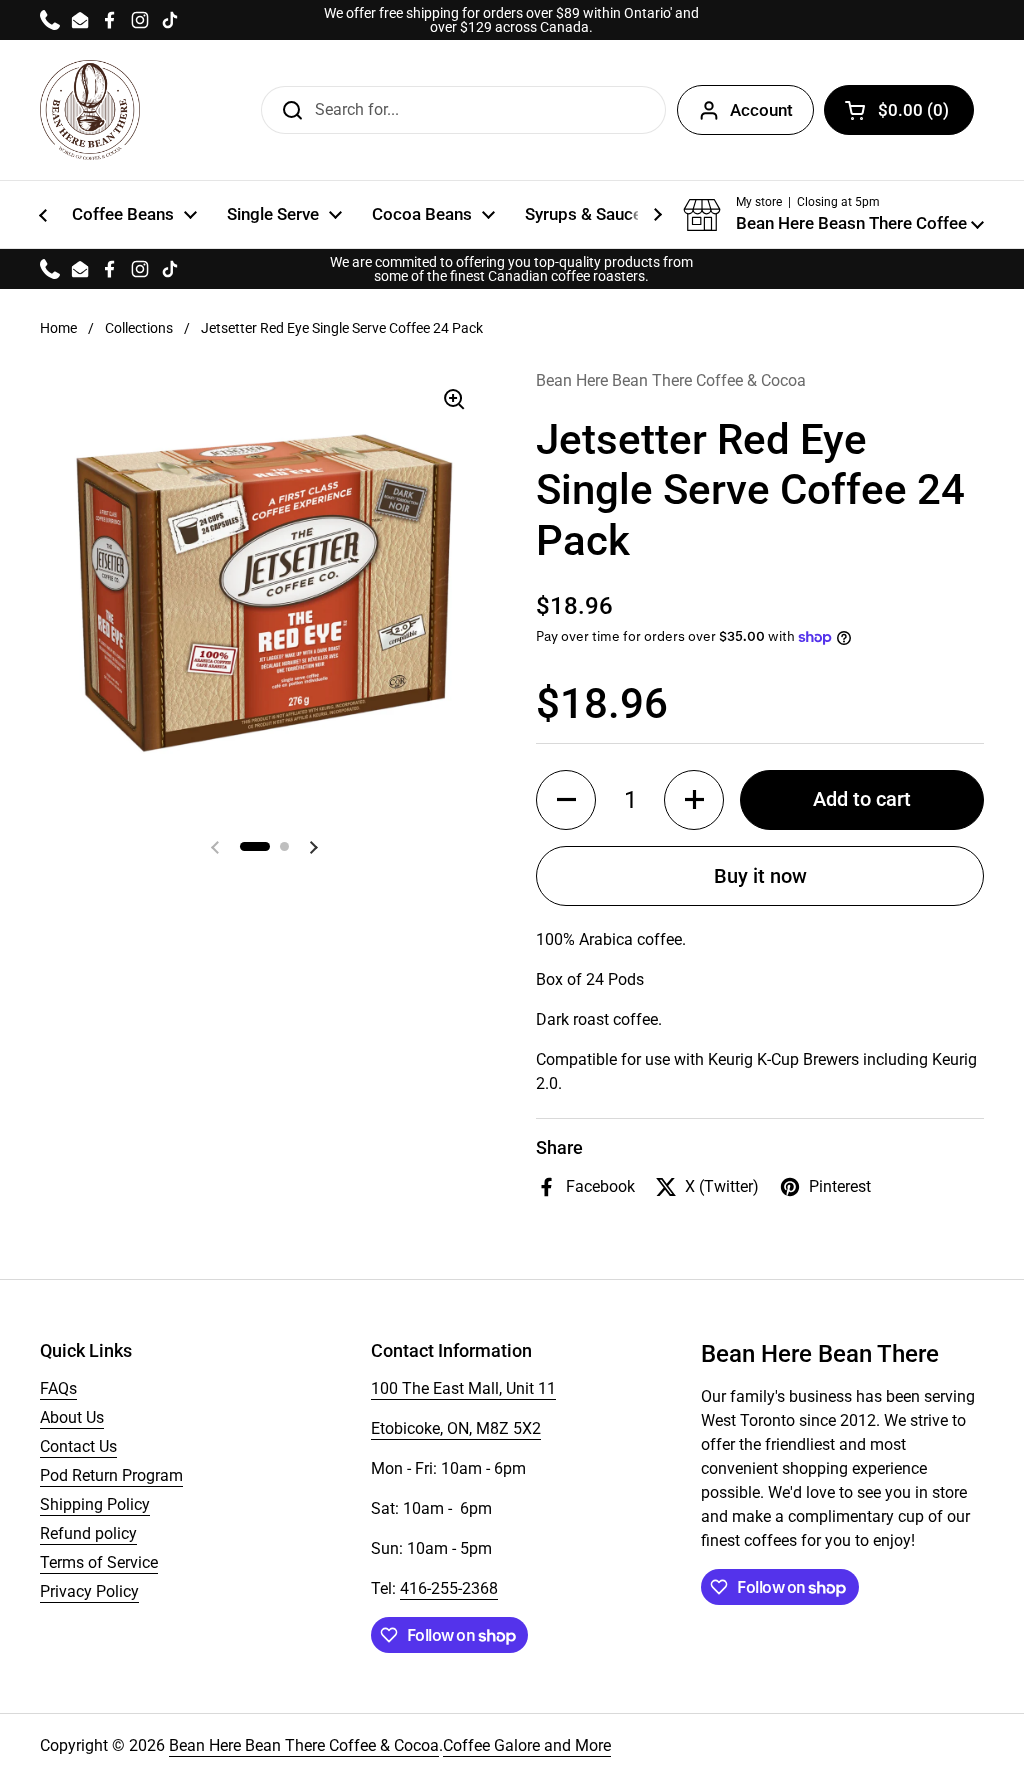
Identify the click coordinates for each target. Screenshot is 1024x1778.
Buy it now (760, 876)
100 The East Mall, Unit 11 (463, 1388)
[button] (833, 215)
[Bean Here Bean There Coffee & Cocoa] (90, 110)
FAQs (58, 1388)
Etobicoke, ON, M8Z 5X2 (456, 1428)
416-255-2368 (449, 1588)
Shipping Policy (95, 1504)
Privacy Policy (89, 1591)
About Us (72, 1417)
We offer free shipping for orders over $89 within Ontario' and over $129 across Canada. (511, 20)
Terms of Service (99, 1562)
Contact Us (78, 1446)
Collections (139, 328)
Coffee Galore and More (527, 1745)
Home (58, 328)
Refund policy (88, 1533)
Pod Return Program (111, 1475)
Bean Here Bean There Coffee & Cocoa (304, 1745)
